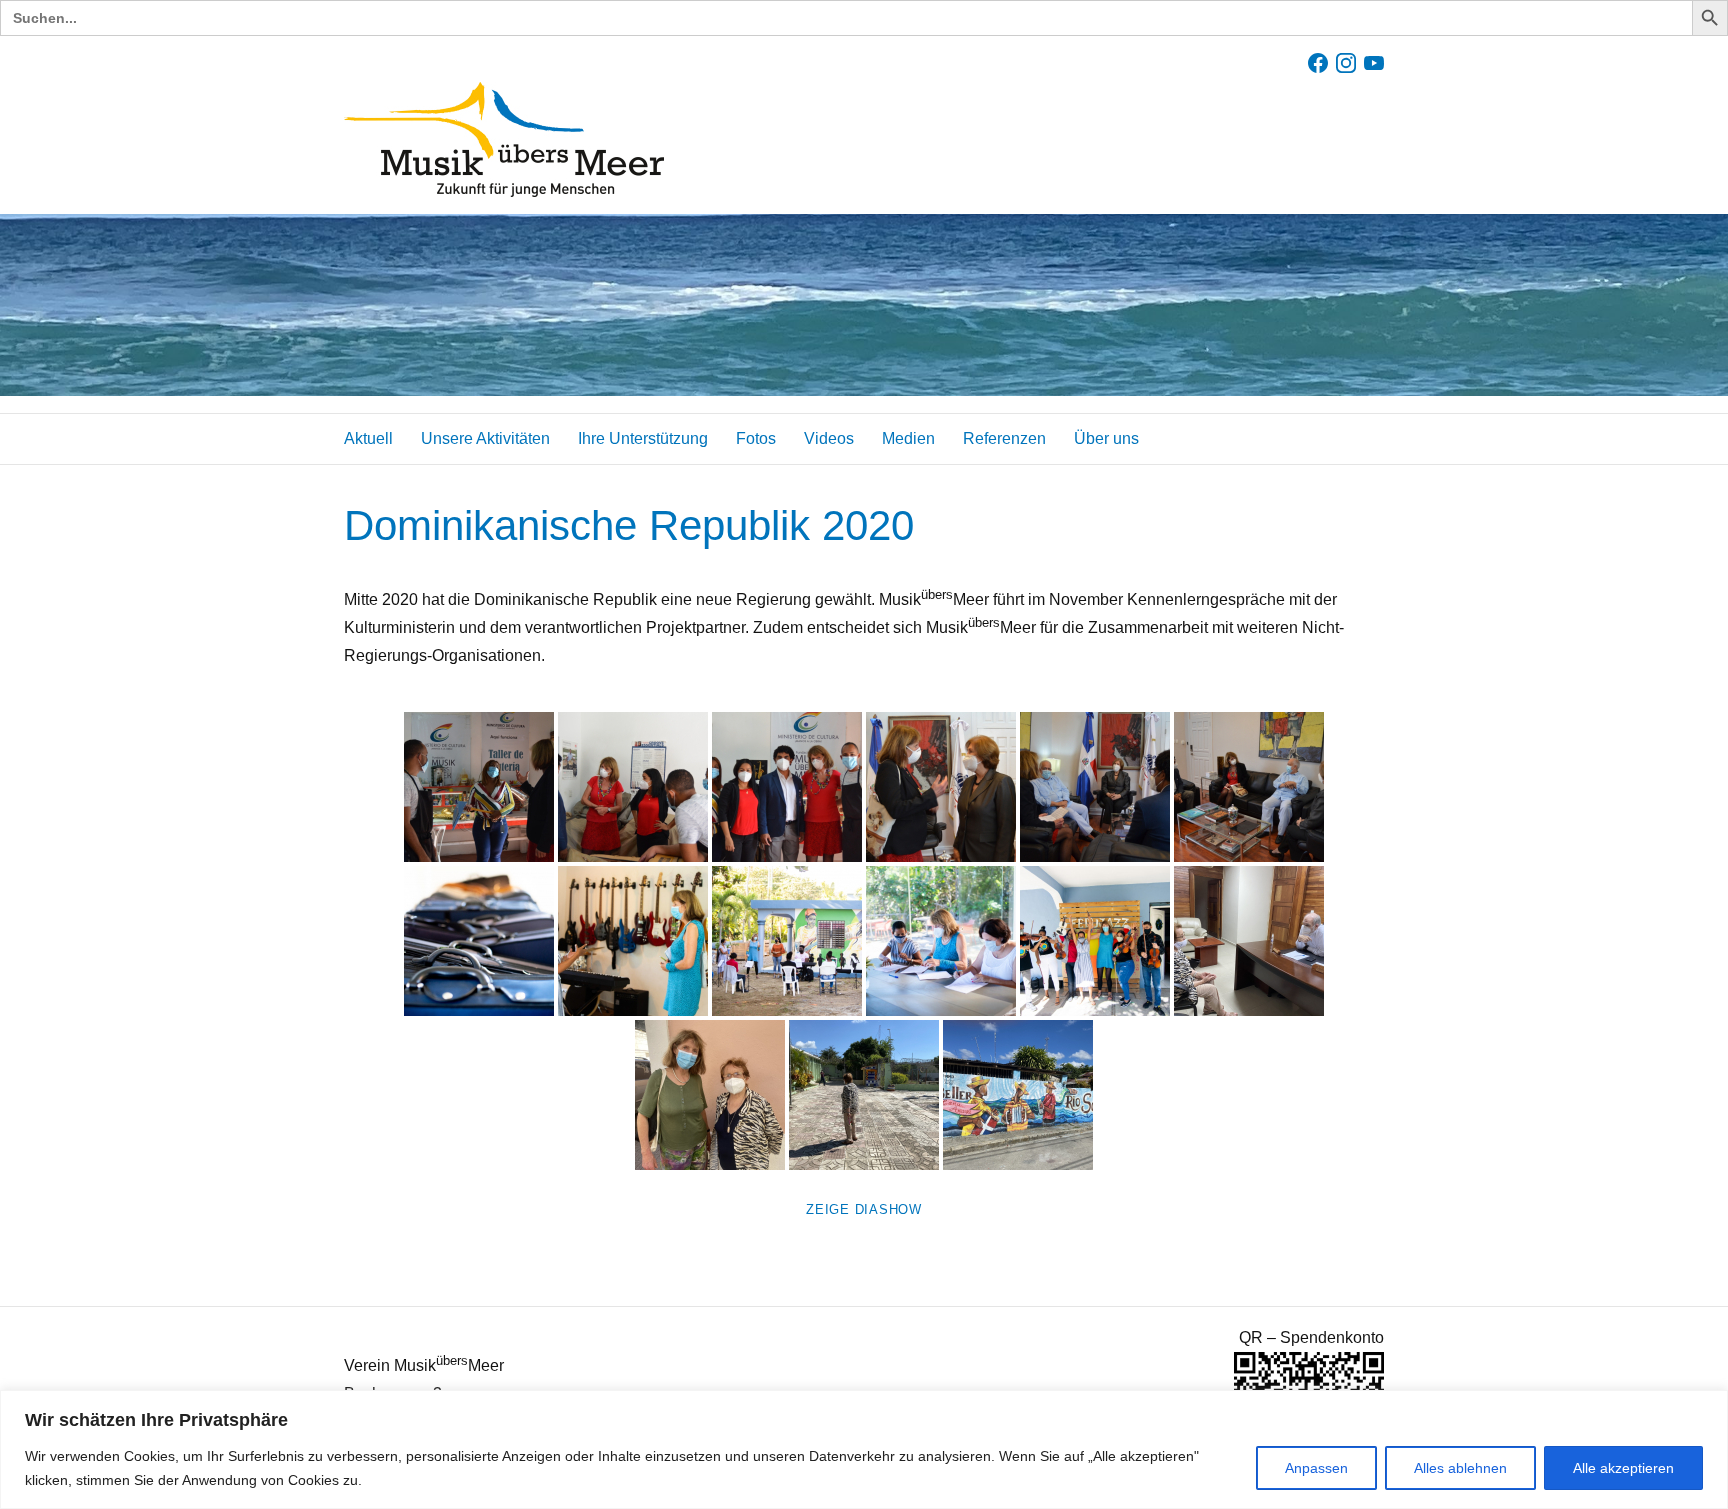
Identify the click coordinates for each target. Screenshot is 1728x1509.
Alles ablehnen (1460, 1468)
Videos (829, 438)
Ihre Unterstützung (643, 438)
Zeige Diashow (864, 1209)
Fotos (756, 438)
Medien (908, 438)
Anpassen (1316, 1468)
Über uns (1106, 438)
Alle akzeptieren (1623, 1468)
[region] (864, 1449)
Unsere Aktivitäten (485, 438)
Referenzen (1004, 438)
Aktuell (368, 438)
